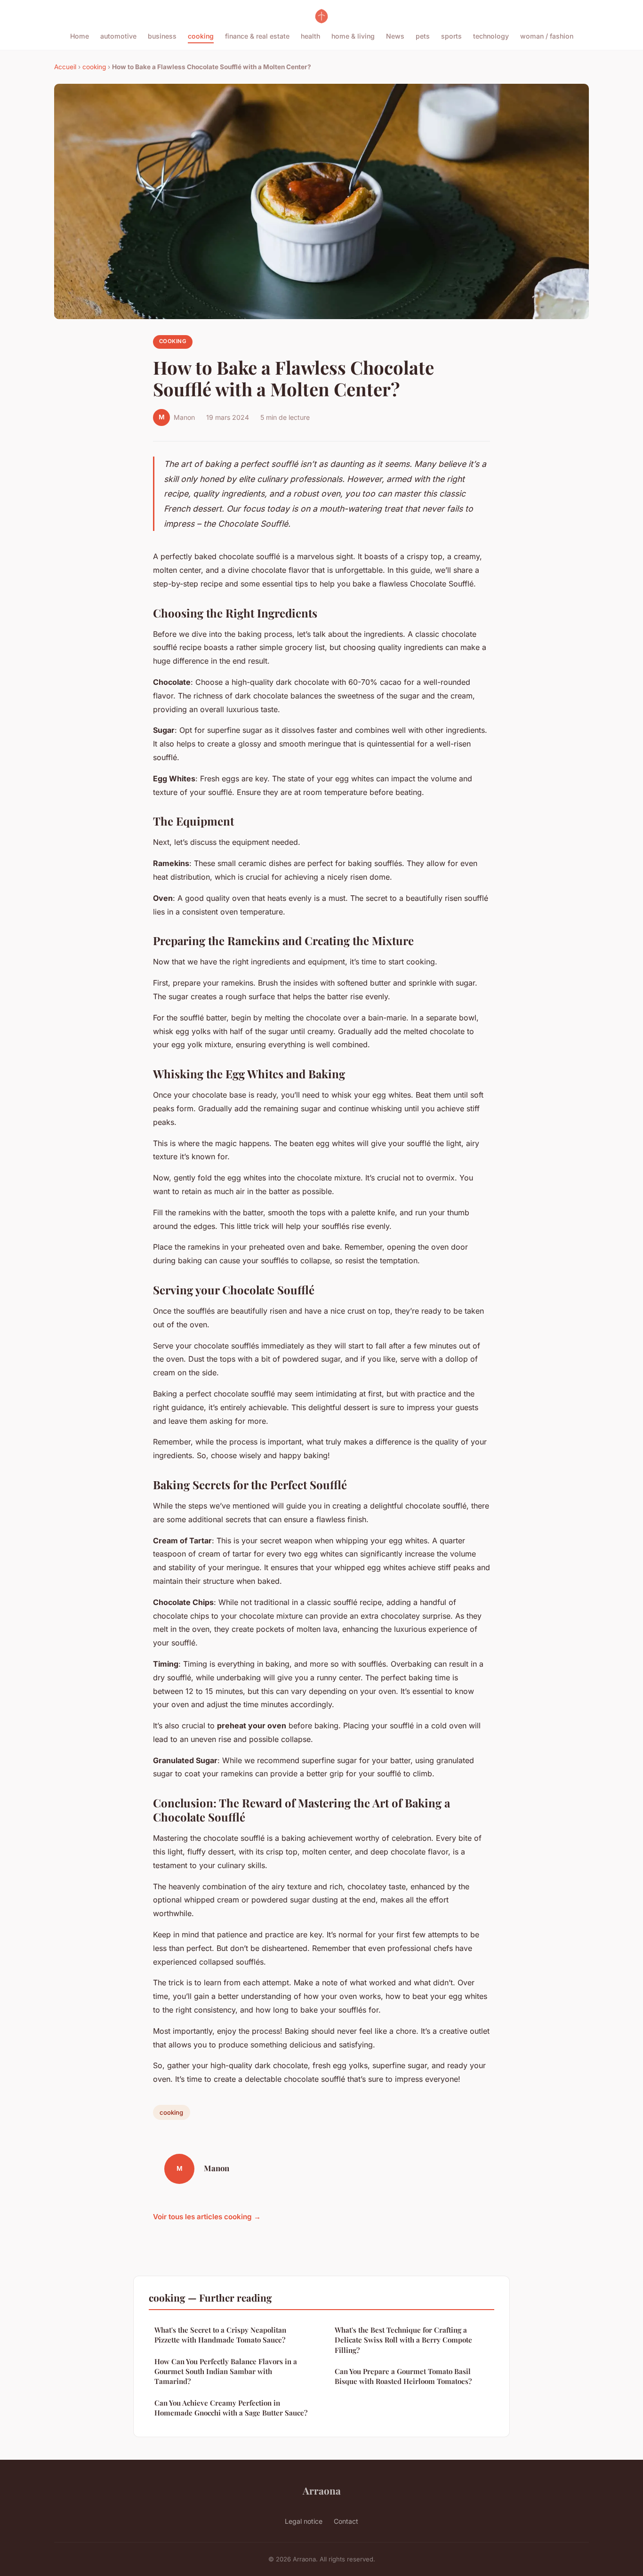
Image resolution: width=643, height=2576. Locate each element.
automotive (118, 36)
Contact (346, 2521)
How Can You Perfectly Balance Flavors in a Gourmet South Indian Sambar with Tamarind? (226, 2371)
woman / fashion (547, 36)
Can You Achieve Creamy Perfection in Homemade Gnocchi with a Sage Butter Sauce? (231, 2408)
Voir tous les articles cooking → (207, 2217)
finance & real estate (257, 36)
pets (423, 36)
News (395, 36)
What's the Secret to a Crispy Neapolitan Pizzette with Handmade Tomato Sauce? (220, 2335)
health (310, 36)
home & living (353, 36)
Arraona (322, 2490)
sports (451, 36)
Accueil (65, 67)
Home (80, 36)
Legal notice (304, 2521)
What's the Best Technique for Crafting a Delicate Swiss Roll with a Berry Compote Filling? (403, 2340)
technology (491, 36)
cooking (201, 36)
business (162, 36)
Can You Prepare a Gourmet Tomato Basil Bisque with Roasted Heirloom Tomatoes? (403, 2376)
